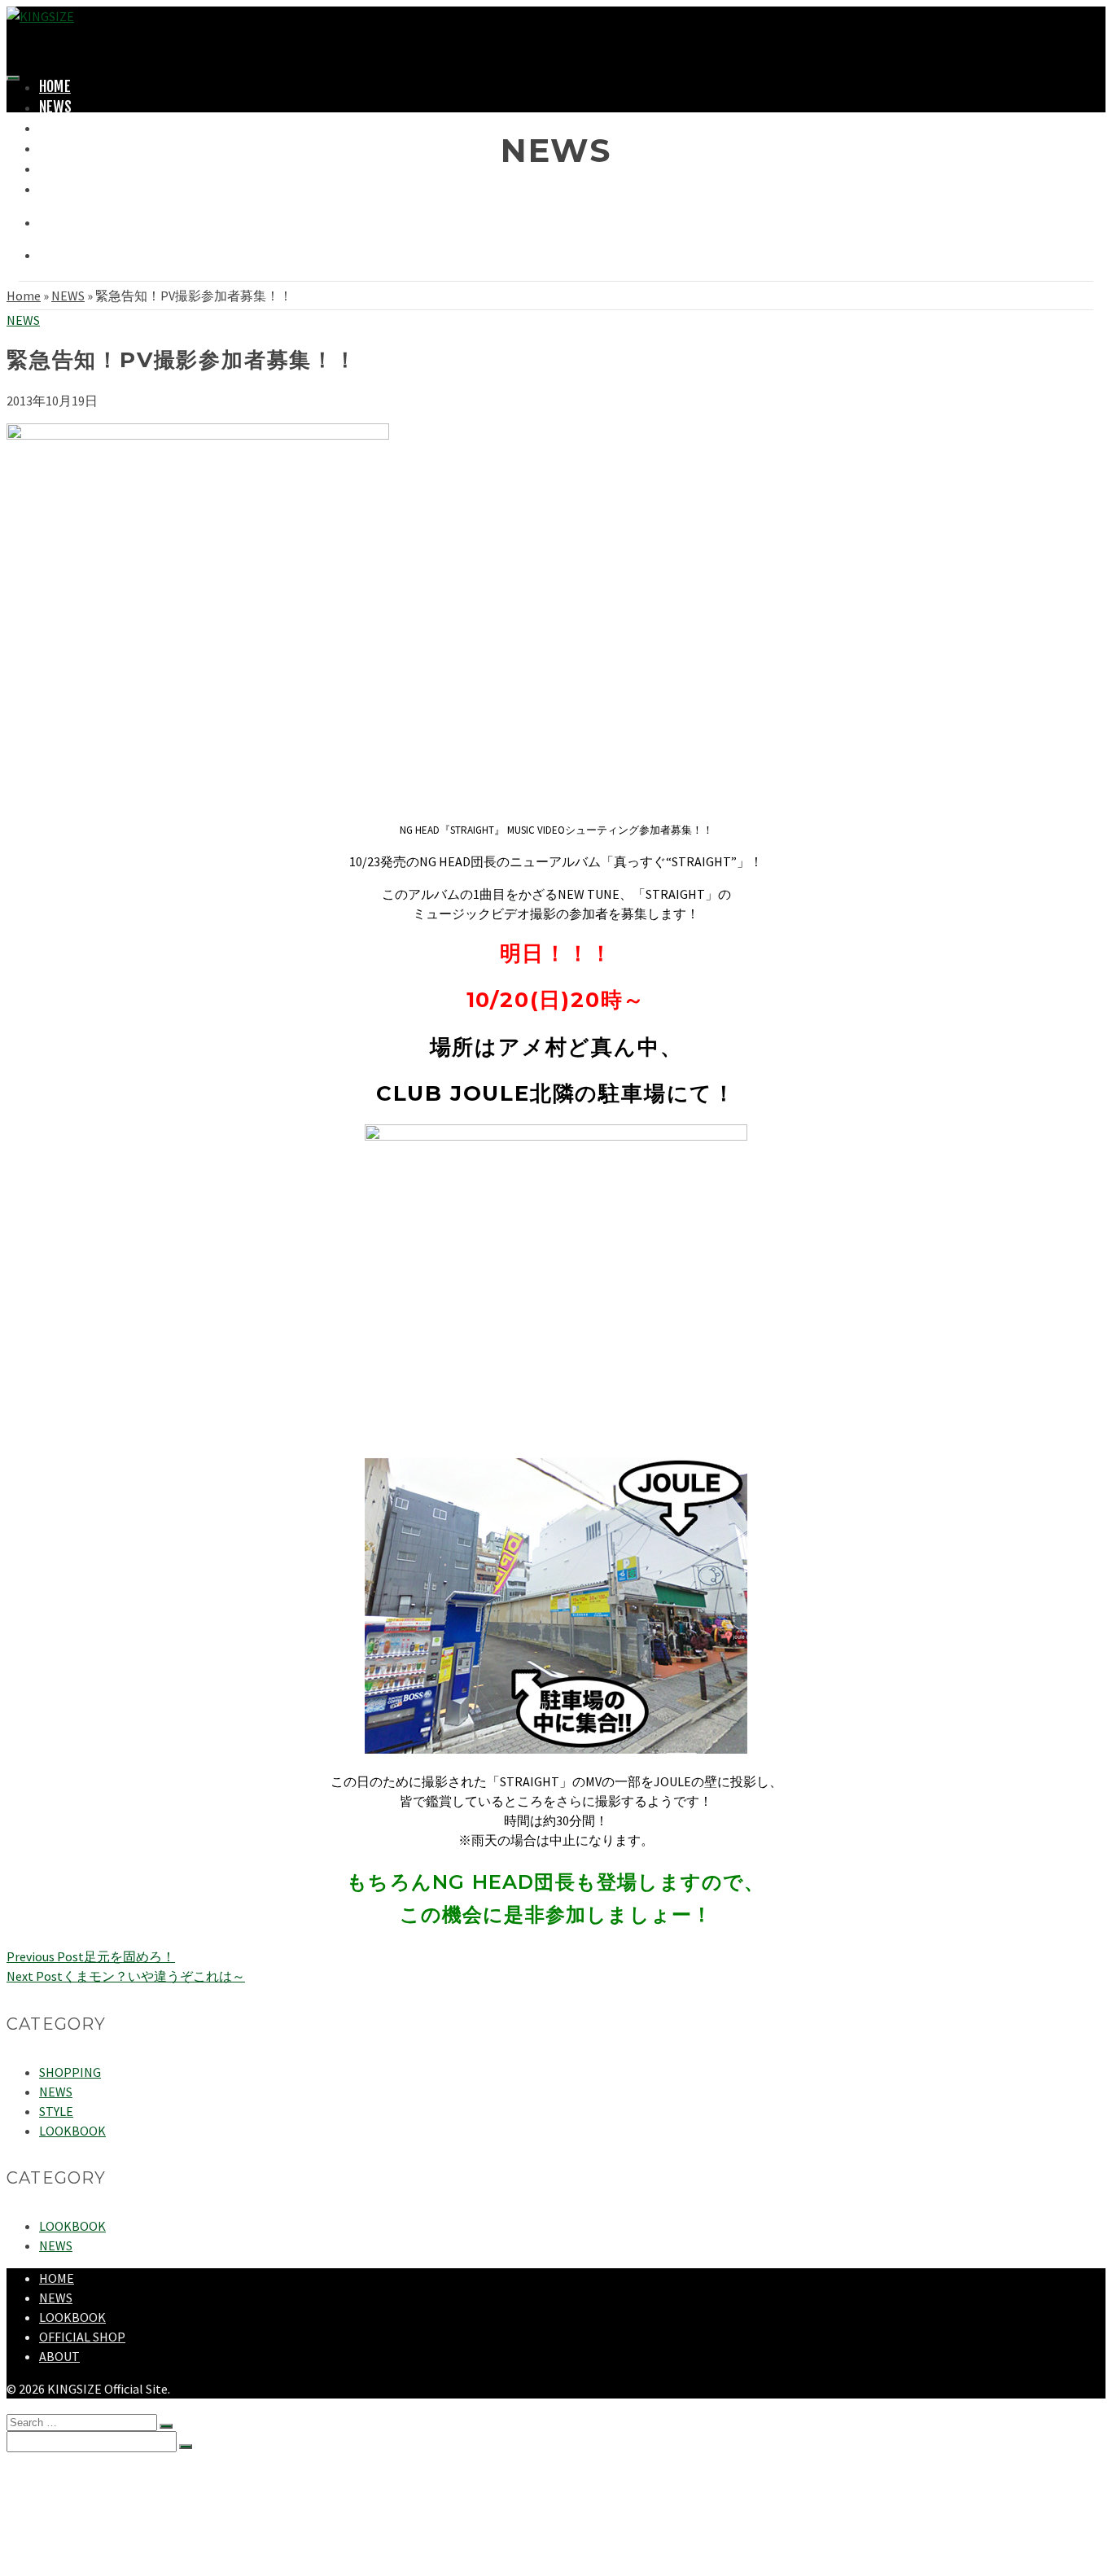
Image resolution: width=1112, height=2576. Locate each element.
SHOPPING (68, 147)
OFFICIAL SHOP (82, 2337)
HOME (55, 86)
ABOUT (57, 188)
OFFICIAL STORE (84, 168)
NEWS (55, 107)
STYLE (56, 2111)
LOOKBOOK (72, 2131)
